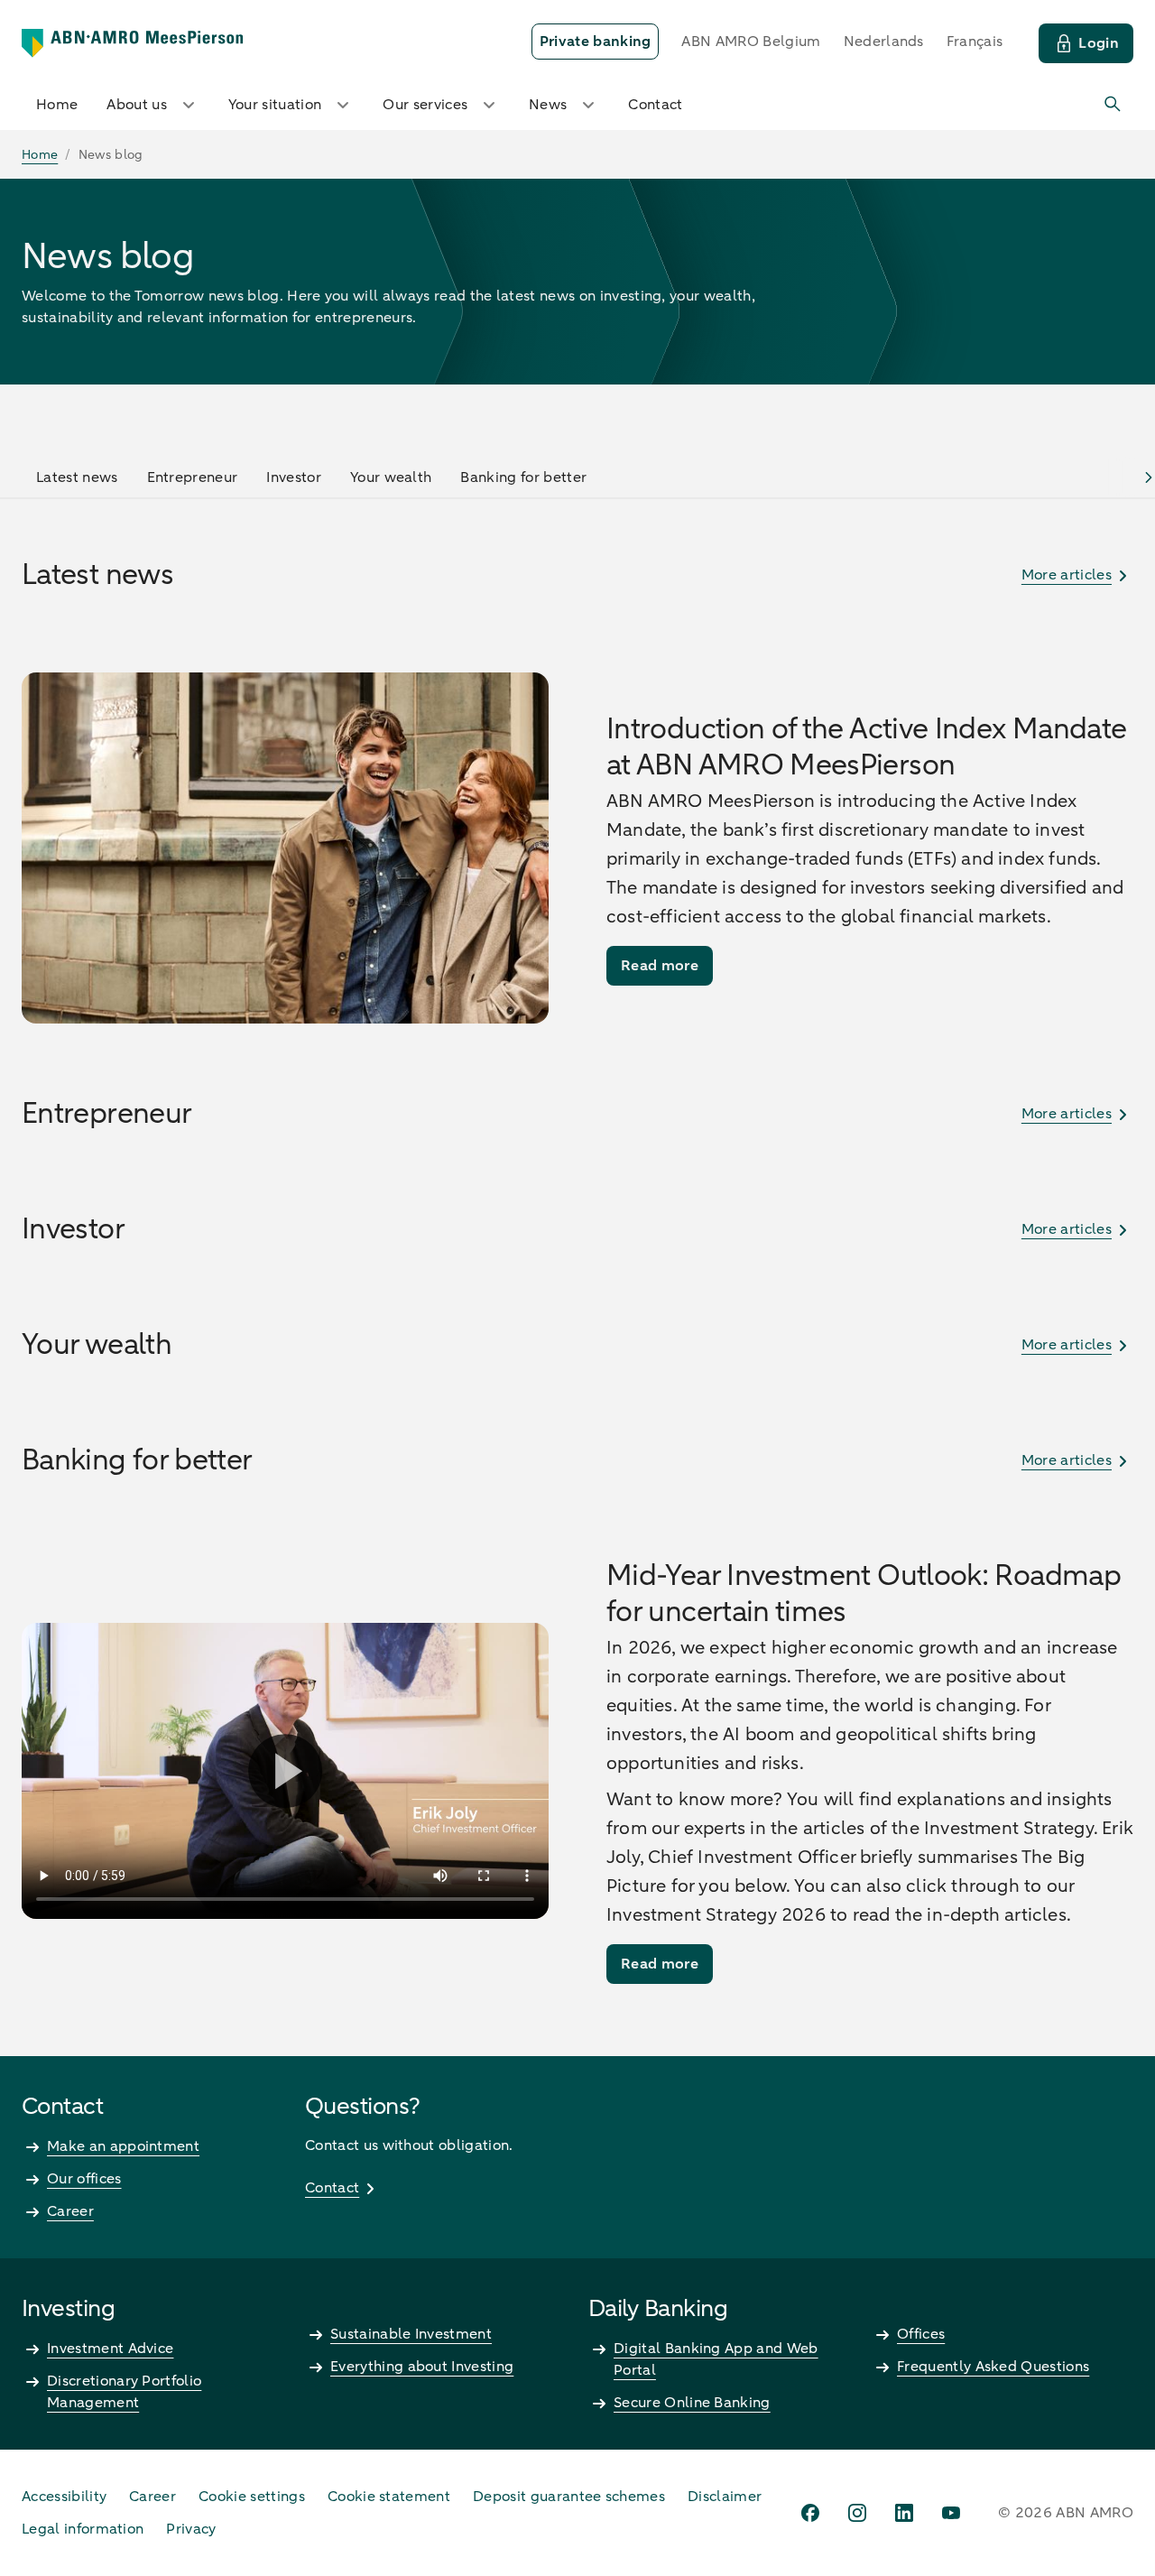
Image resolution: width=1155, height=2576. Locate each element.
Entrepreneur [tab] (193, 477)
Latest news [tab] (77, 477)
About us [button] (137, 105)
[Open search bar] (1113, 105)
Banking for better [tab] (523, 477)
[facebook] (810, 2513)
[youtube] (951, 2513)
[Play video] (285, 1771)
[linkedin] (904, 2513)
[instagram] (857, 2513)
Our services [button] (425, 105)
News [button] (548, 105)
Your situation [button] (275, 105)
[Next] (1149, 477)
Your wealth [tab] (391, 477)
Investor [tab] (294, 477)
